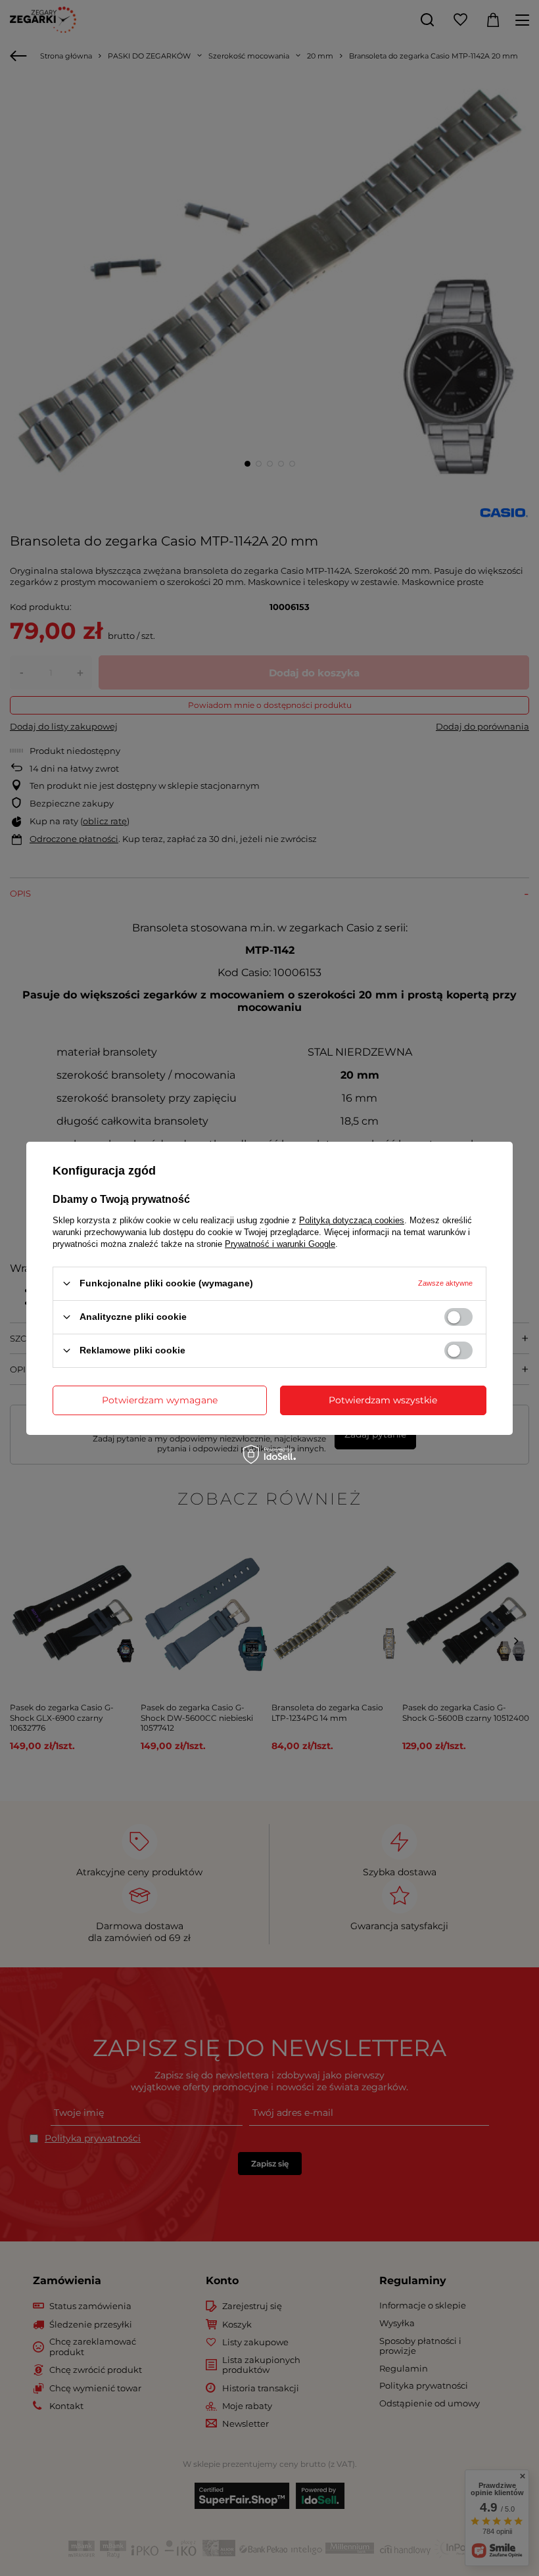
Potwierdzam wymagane (160, 1400)
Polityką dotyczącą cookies (352, 1220)
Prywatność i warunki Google (280, 1243)
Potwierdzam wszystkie (383, 1400)
